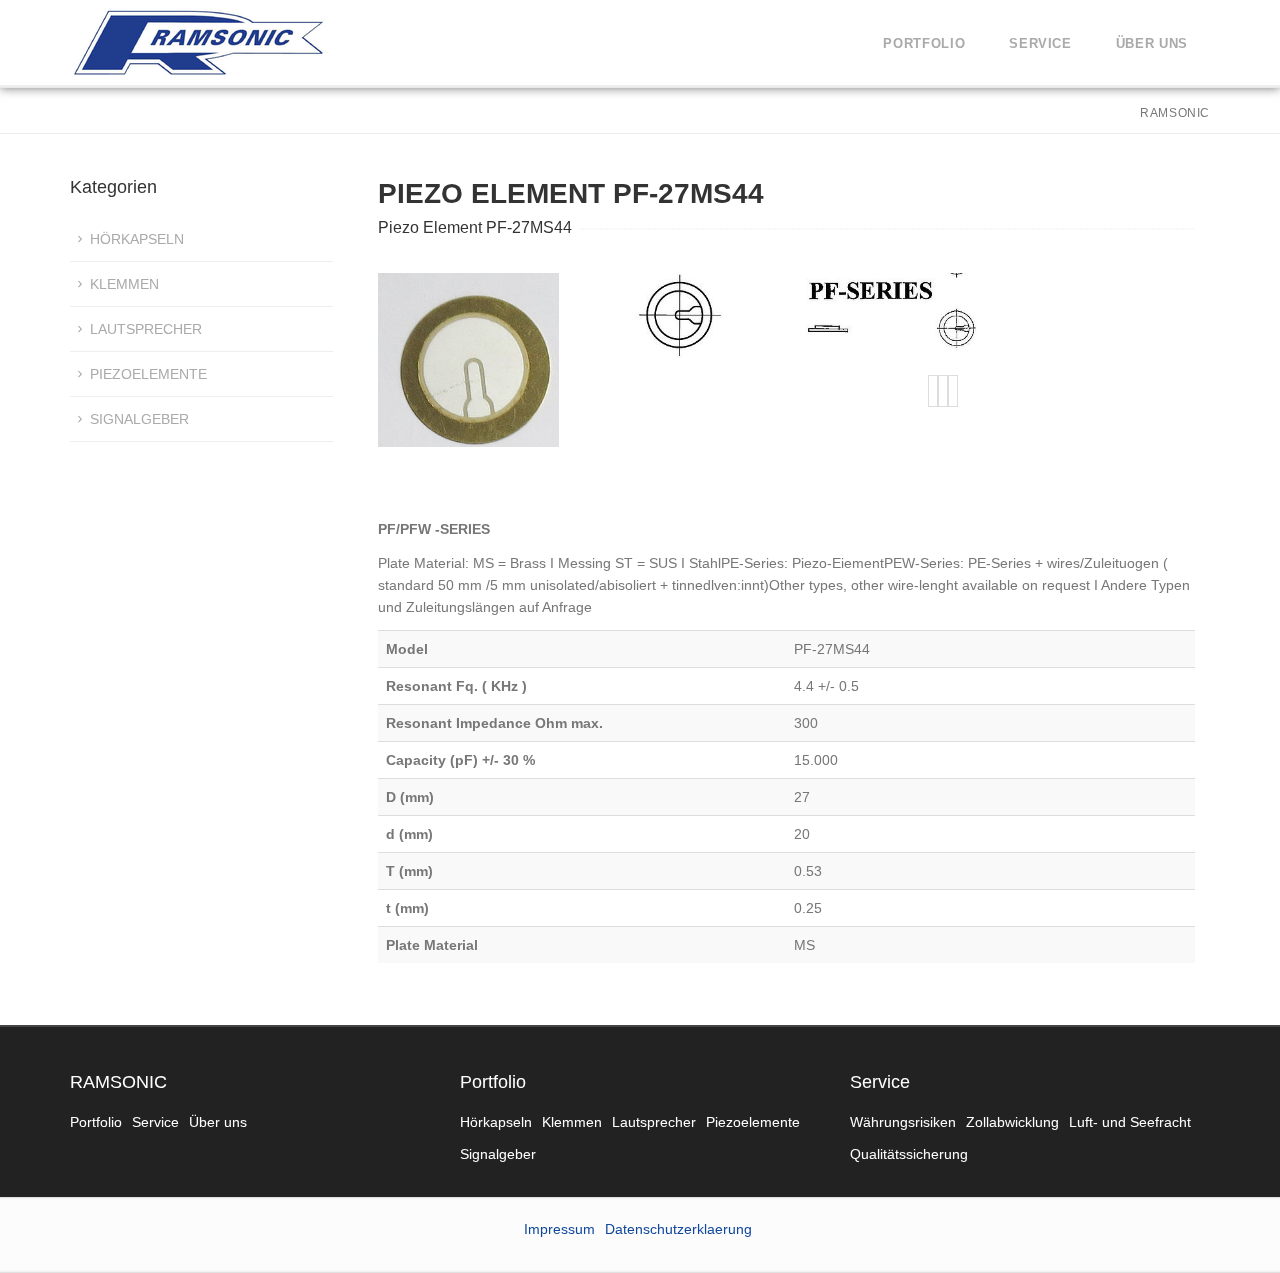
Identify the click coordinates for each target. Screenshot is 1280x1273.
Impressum (559, 1229)
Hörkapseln (137, 239)
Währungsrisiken (903, 1122)
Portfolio (924, 43)
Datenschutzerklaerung (678, 1229)
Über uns (1152, 43)
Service (1040, 43)
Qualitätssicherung (909, 1154)
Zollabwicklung (1012, 1122)
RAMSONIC (118, 1082)
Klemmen (124, 284)
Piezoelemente (148, 374)
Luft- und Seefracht (1130, 1122)
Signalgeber (139, 419)
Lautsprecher (146, 329)
